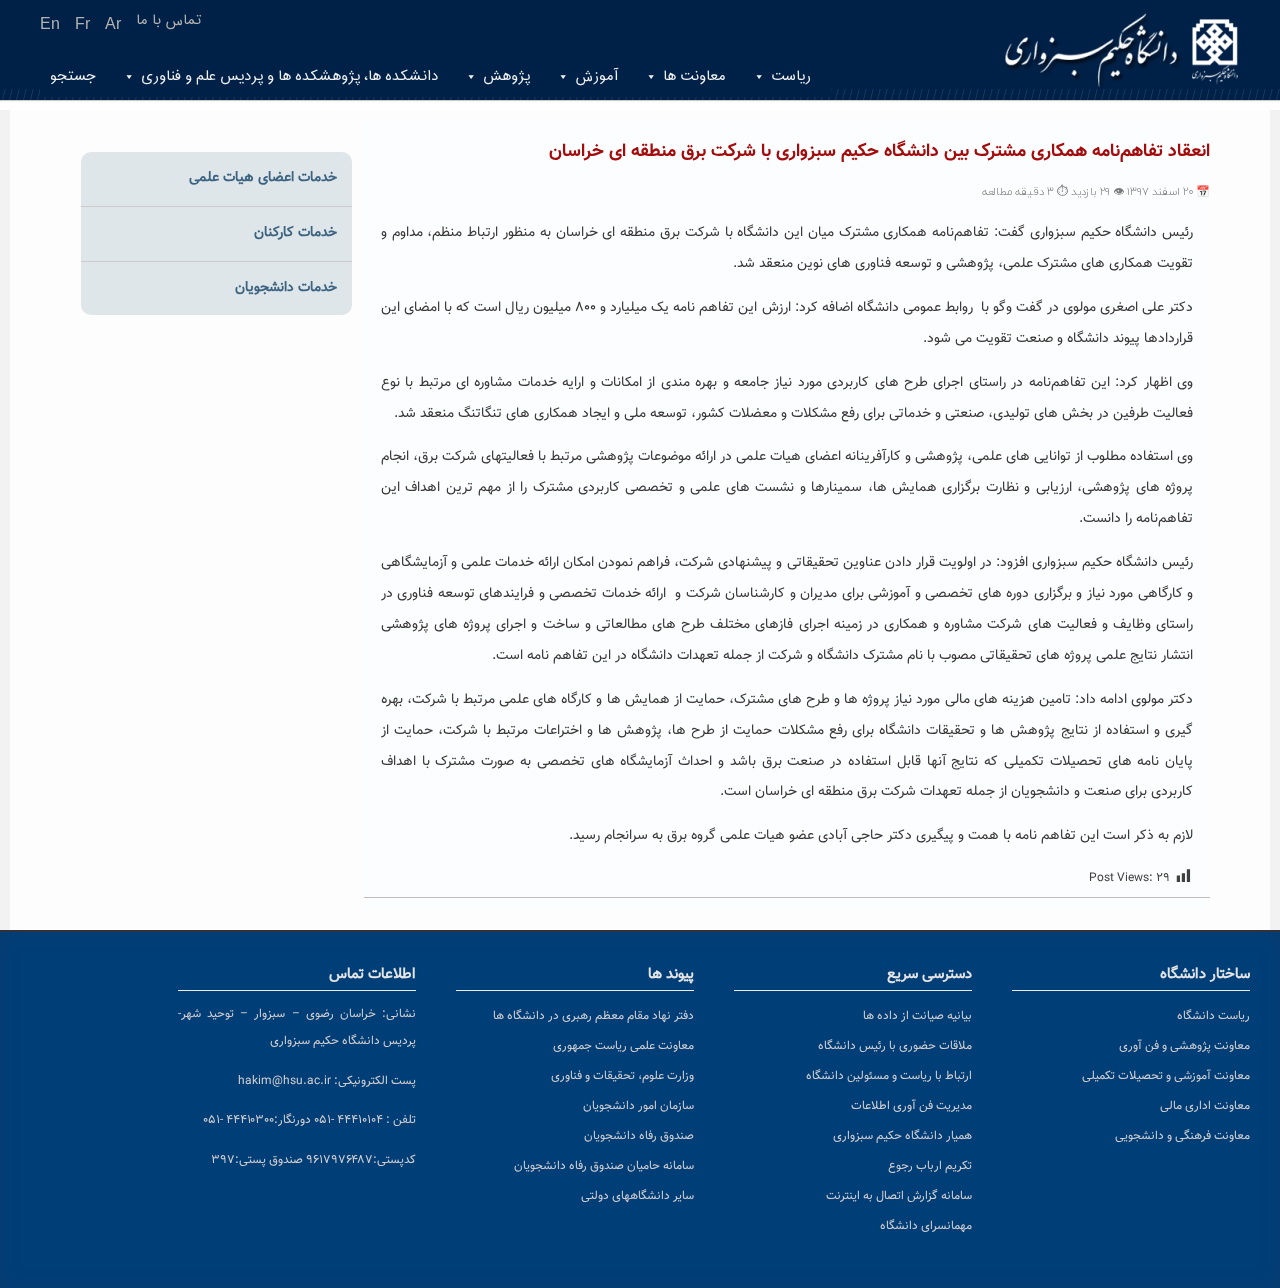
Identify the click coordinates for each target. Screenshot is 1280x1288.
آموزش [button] (596, 76)
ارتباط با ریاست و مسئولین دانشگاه (889, 1076)
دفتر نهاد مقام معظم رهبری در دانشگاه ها (593, 1016)
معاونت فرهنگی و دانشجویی (1182, 1136)
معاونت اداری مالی (1205, 1106)
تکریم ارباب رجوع (930, 1166)
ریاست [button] (791, 76)
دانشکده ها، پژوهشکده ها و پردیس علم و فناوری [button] (289, 76)
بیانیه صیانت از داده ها (917, 1016)
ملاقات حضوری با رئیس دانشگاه (895, 1046)
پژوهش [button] (506, 76)
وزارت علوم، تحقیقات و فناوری (622, 1076)
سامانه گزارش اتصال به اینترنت (899, 1196)
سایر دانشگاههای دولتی (637, 1196)
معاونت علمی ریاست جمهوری (623, 1046)
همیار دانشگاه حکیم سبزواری (902, 1136)
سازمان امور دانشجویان (638, 1106)
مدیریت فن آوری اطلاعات (911, 1106)
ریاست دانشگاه (1213, 1016)
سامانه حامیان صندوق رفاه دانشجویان (604, 1166)
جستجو (73, 76)
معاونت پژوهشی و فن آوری (1184, 1046)
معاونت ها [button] (694, 76)
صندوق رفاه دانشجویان (639, 1136)
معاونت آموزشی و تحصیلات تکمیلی (1166, 1076)
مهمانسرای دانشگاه (926, 1226)
